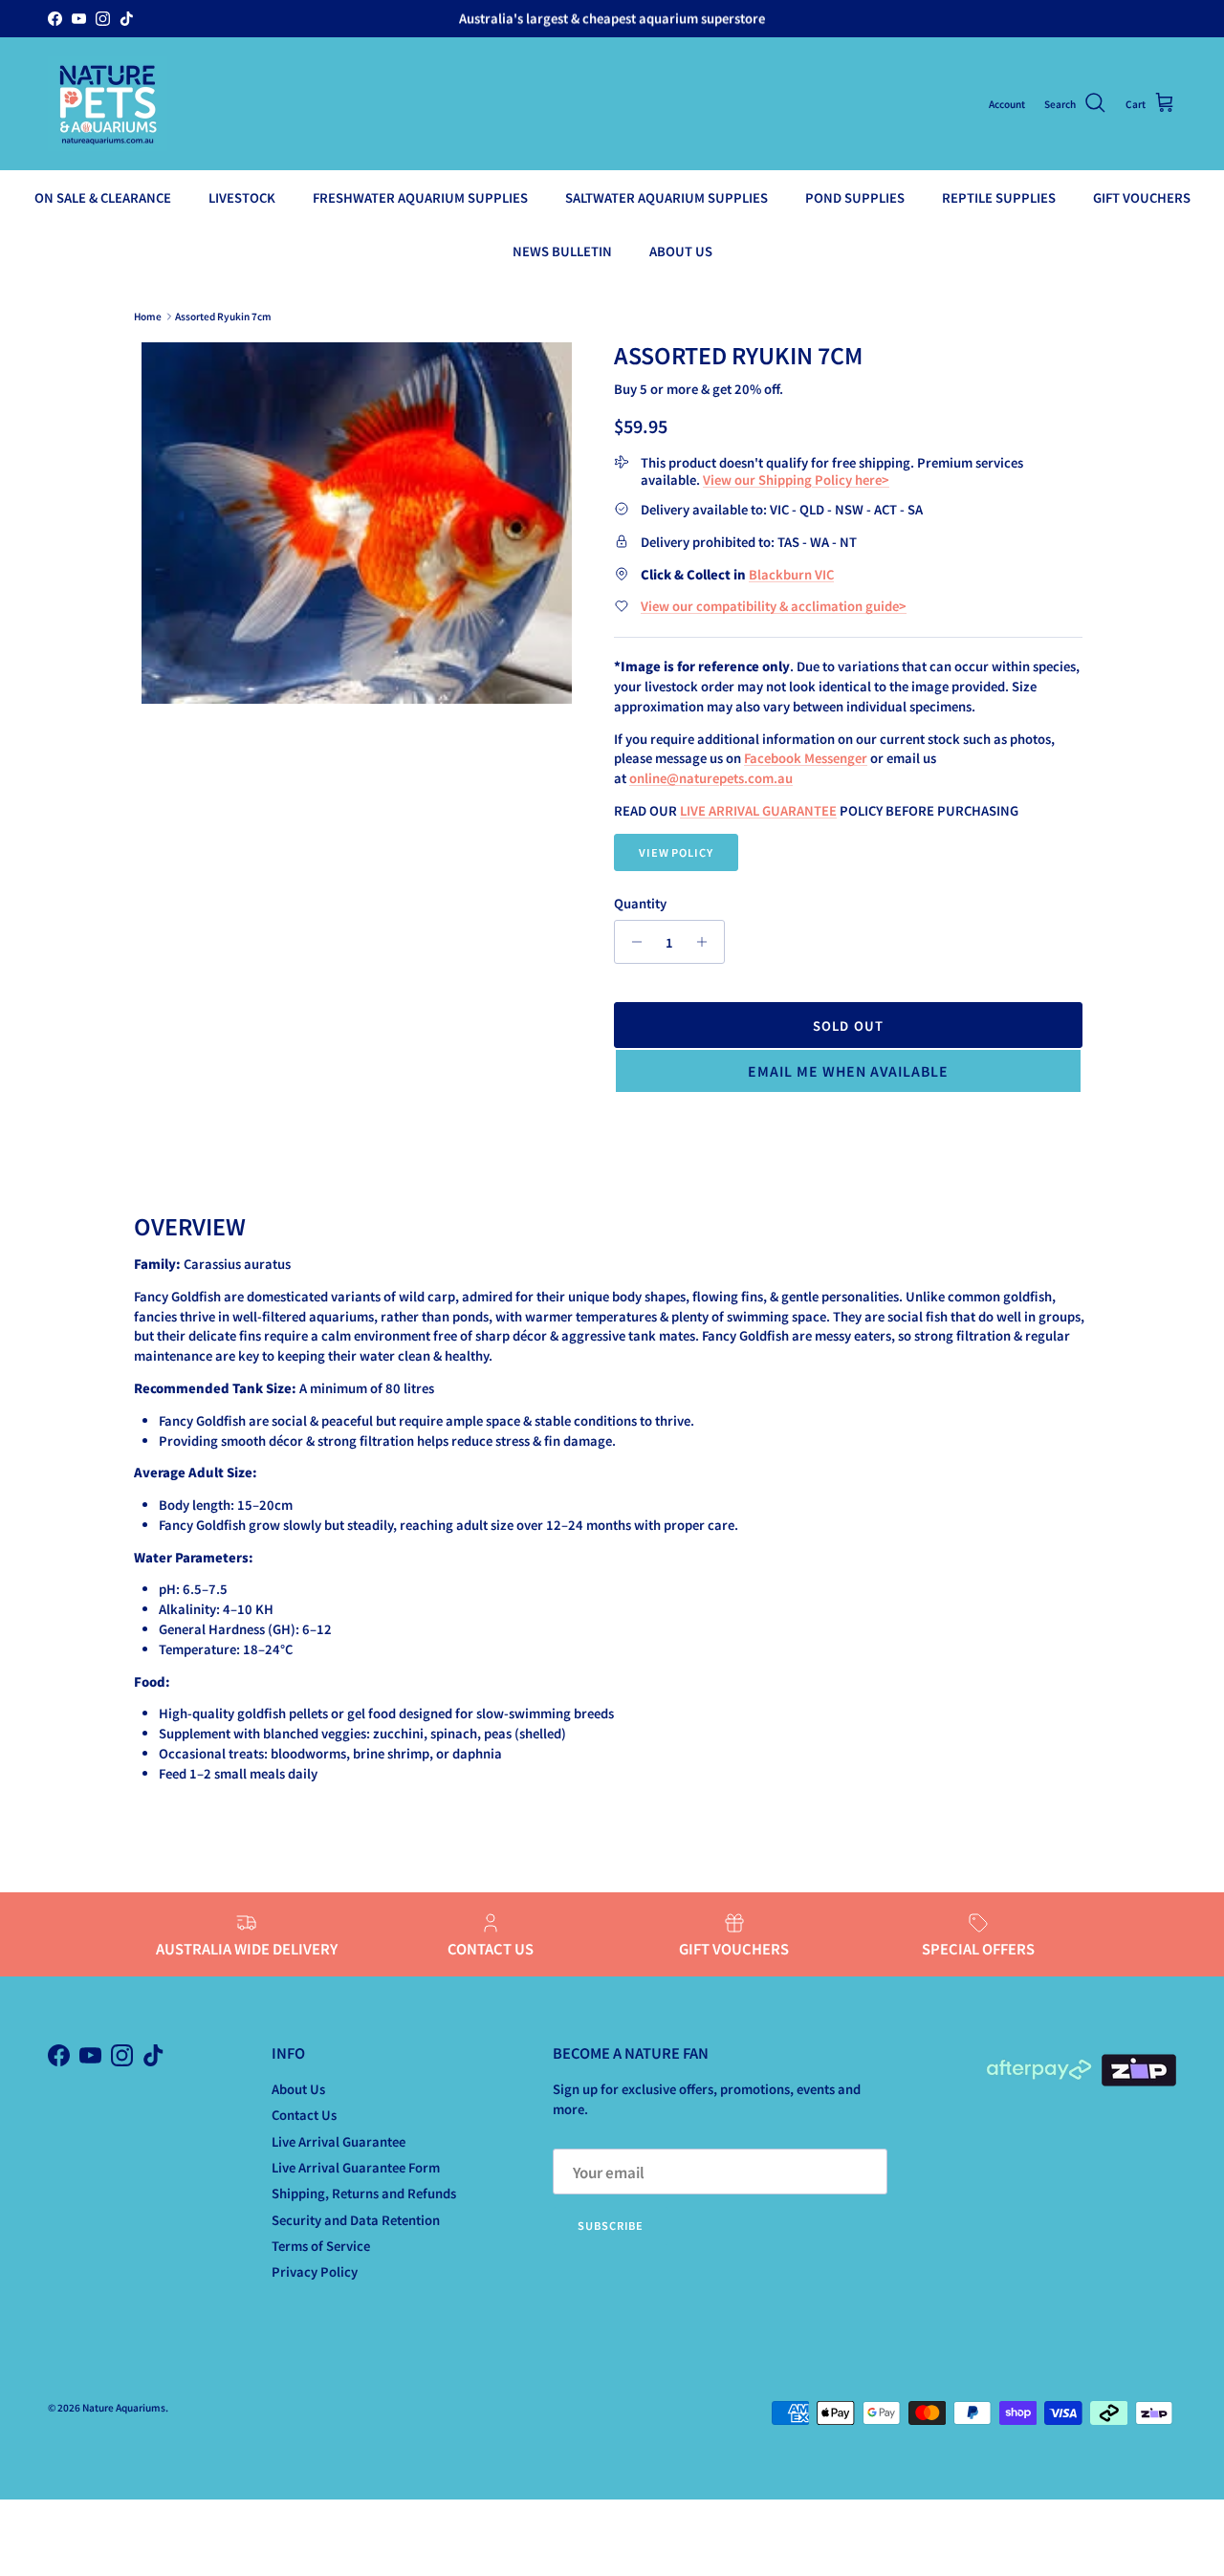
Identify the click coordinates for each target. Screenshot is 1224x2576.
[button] (848, 1071)
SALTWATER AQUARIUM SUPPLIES (667, 197)
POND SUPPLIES (855, 197)
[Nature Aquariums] (108, 104)
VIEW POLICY (676, 852)
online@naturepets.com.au (711, 778)
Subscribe (611, 2225)
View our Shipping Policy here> (796, 480)
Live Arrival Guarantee (339, 2141)
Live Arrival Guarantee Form (356, 2167)
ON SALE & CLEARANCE (103, 197)
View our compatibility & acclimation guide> (774, 606)
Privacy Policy (315, 2271)
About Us (298, 2089)
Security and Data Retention (356, 2220)
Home (148, 316)
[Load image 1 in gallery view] (357, 523)
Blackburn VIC (791, 574)
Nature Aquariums (124, 2407)
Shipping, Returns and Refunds (364, 2193)
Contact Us (304, 2115)
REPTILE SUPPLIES (999, 197)
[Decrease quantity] (632, 942)
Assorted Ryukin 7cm (223, 316)
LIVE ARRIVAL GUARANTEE (758, 810)
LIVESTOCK (242, 197)
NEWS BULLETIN (562, 250)
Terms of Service (321, 2246)
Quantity (640, 904)
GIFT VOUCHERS (1142, 197)
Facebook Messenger (806, 758)
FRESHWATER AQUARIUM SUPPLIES (420, 197)
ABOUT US (681, 250)
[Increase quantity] (707, 942)
